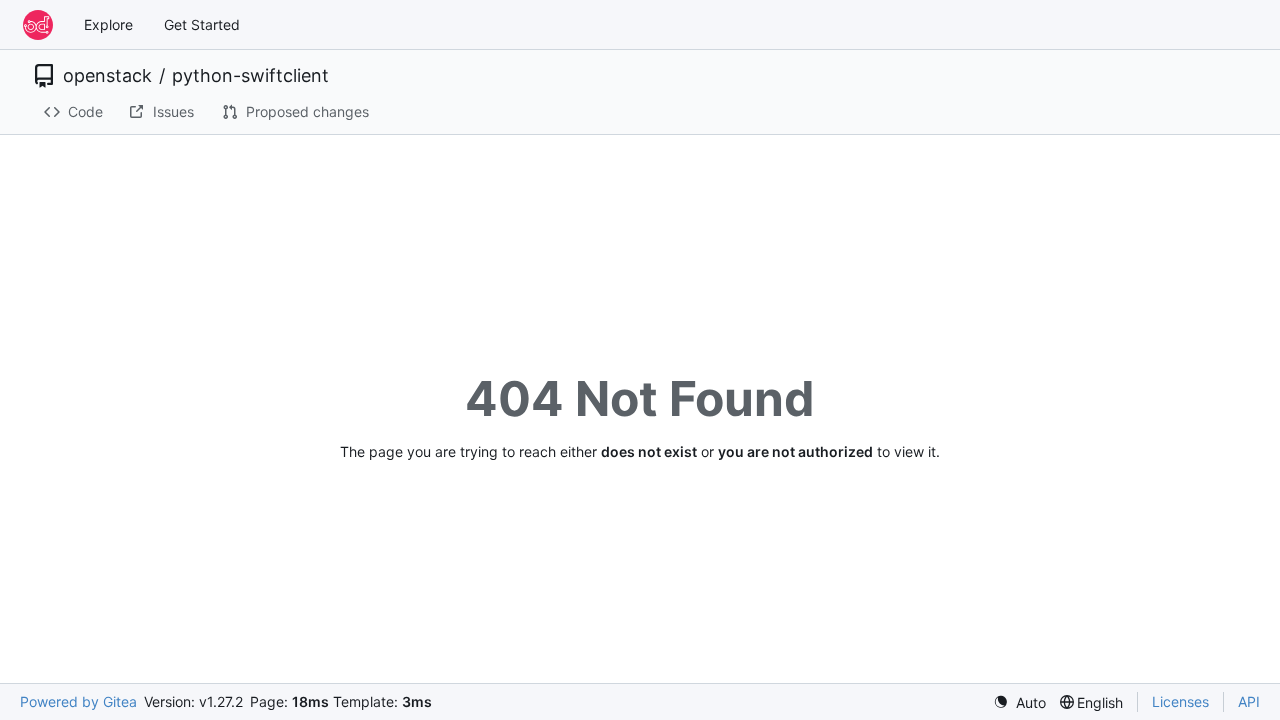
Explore (108, 24)
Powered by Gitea (78, 701)
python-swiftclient (250, 76)
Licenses (1180, 701)
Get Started (202, 24)
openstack (107, 76)
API (1249, 701)
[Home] (38, 25)
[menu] (1019, 702)
